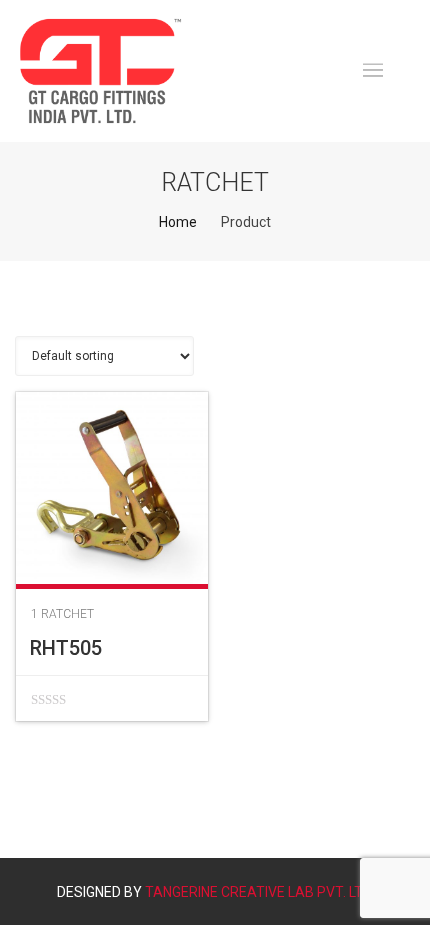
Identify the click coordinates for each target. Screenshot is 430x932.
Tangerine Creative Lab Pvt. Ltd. (259, 892)
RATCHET (67, 614)
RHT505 (66, 648)
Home (178, 222)
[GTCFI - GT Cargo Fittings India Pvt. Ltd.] (100, 71)
